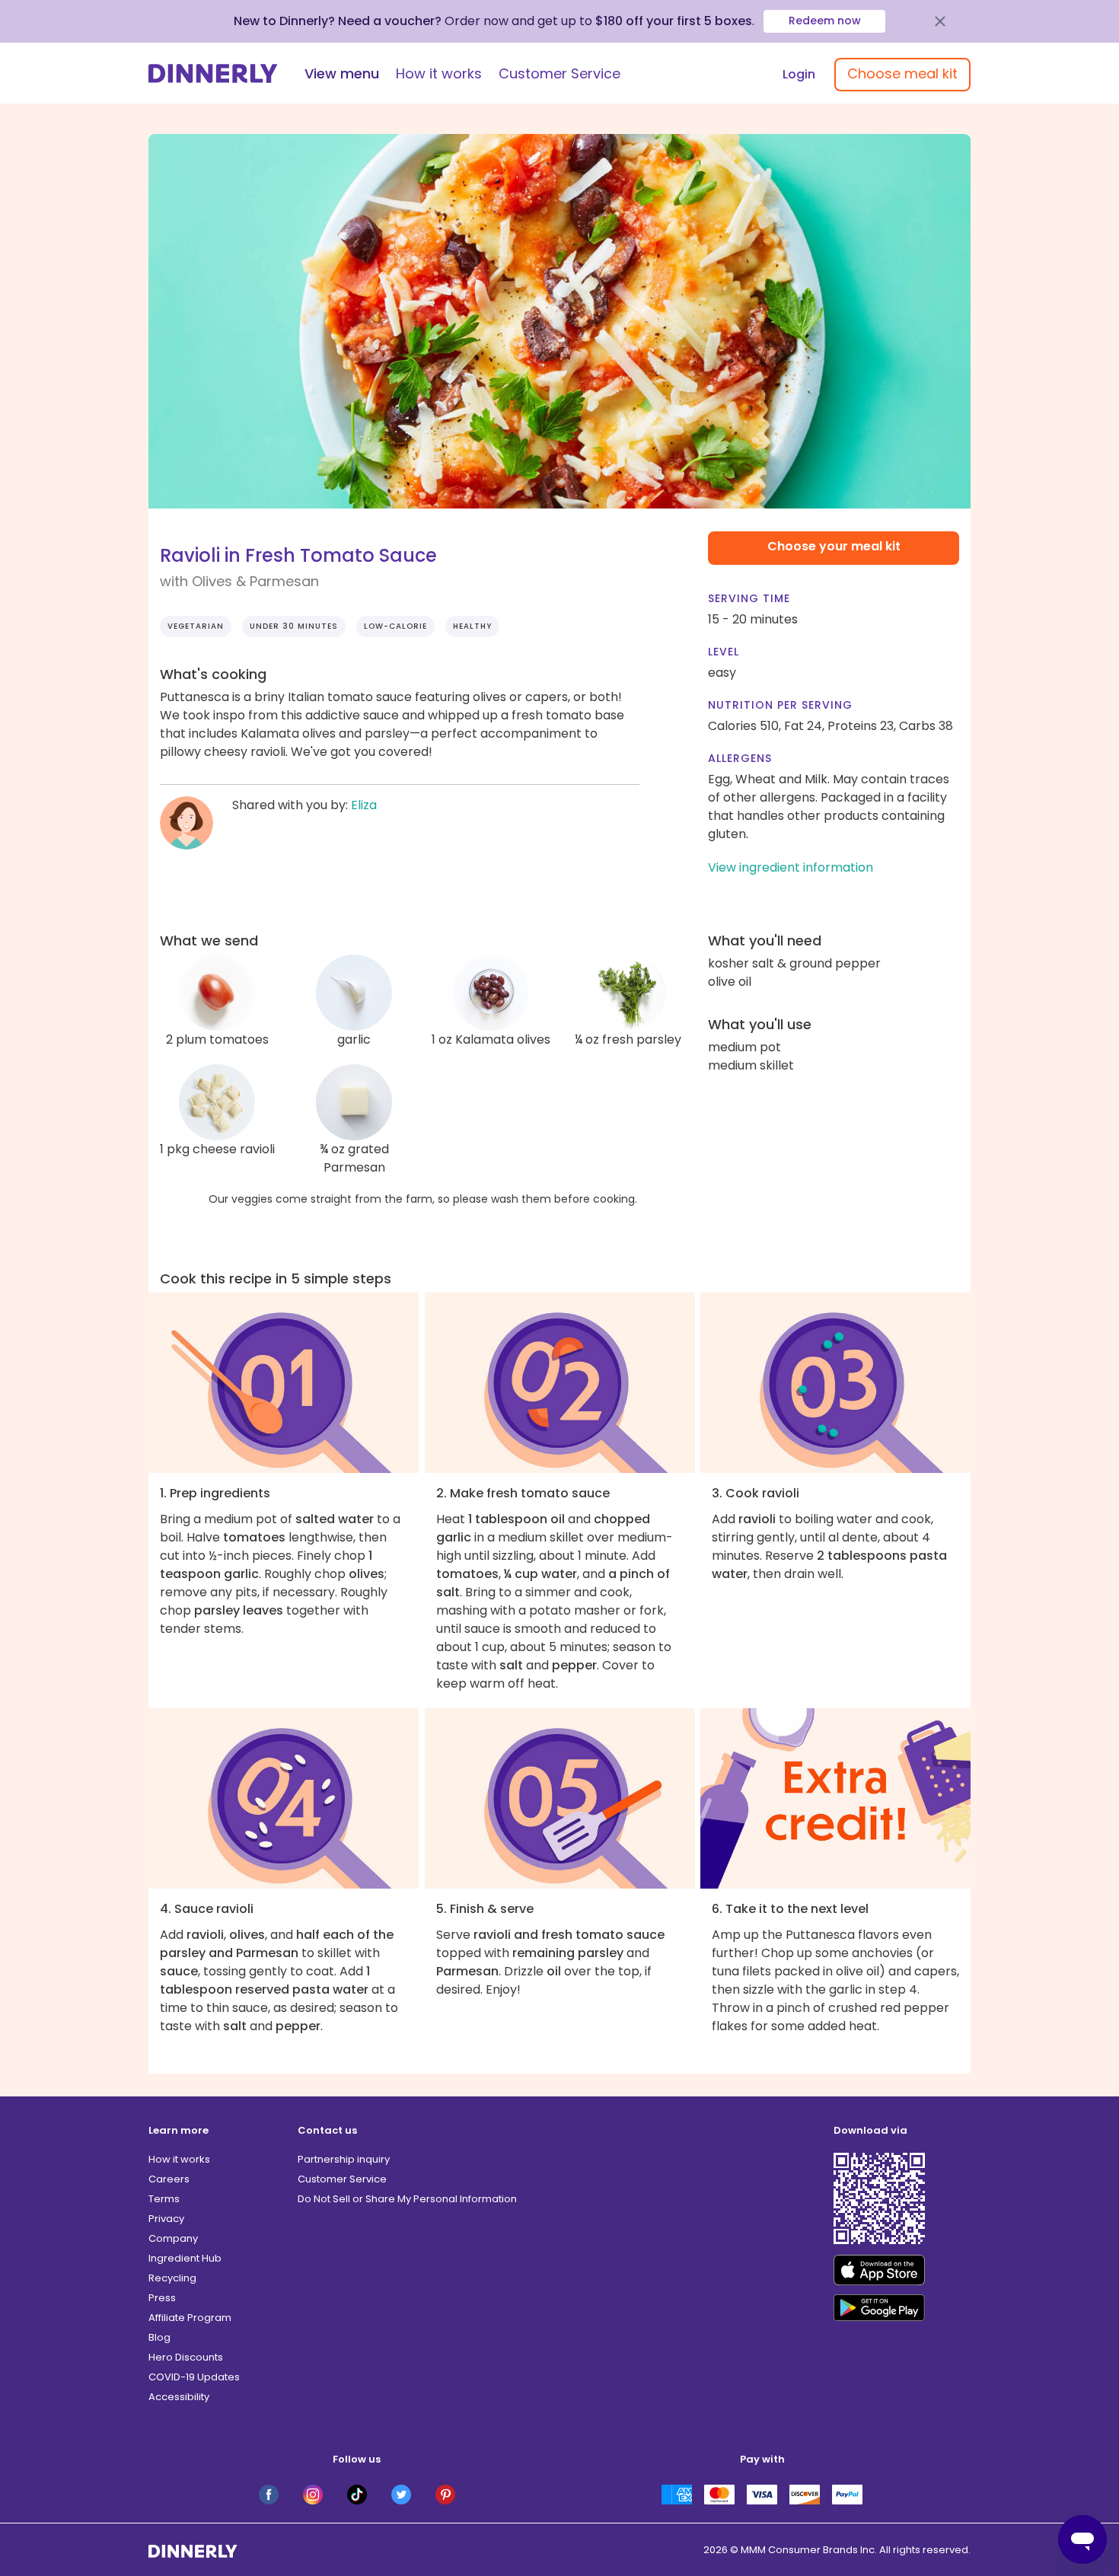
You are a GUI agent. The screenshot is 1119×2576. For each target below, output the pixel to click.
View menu (342, 73)
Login (799, 74)
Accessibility (179, 2397)
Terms (164, 2199)
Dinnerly (213, 73)
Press (162, 2298)
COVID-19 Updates (194, 2377)
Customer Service (559, 73)
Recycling (172, 2278)
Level (724, 652)
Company (173, 2238)
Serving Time (749, 598)
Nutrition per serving (780, 705)
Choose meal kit (902, 73)
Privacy (166, 2219)
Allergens (740, 758)
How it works (439, 73)
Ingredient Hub (185, 2258)
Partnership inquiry (344, 2159)
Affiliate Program (190, 2318)
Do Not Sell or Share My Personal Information (407, 2199)
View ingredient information (791, 867)
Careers (169, 2179)
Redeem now (825, 21)
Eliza (364, 805)
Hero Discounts (186, 2357)
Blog (159, 2337)
